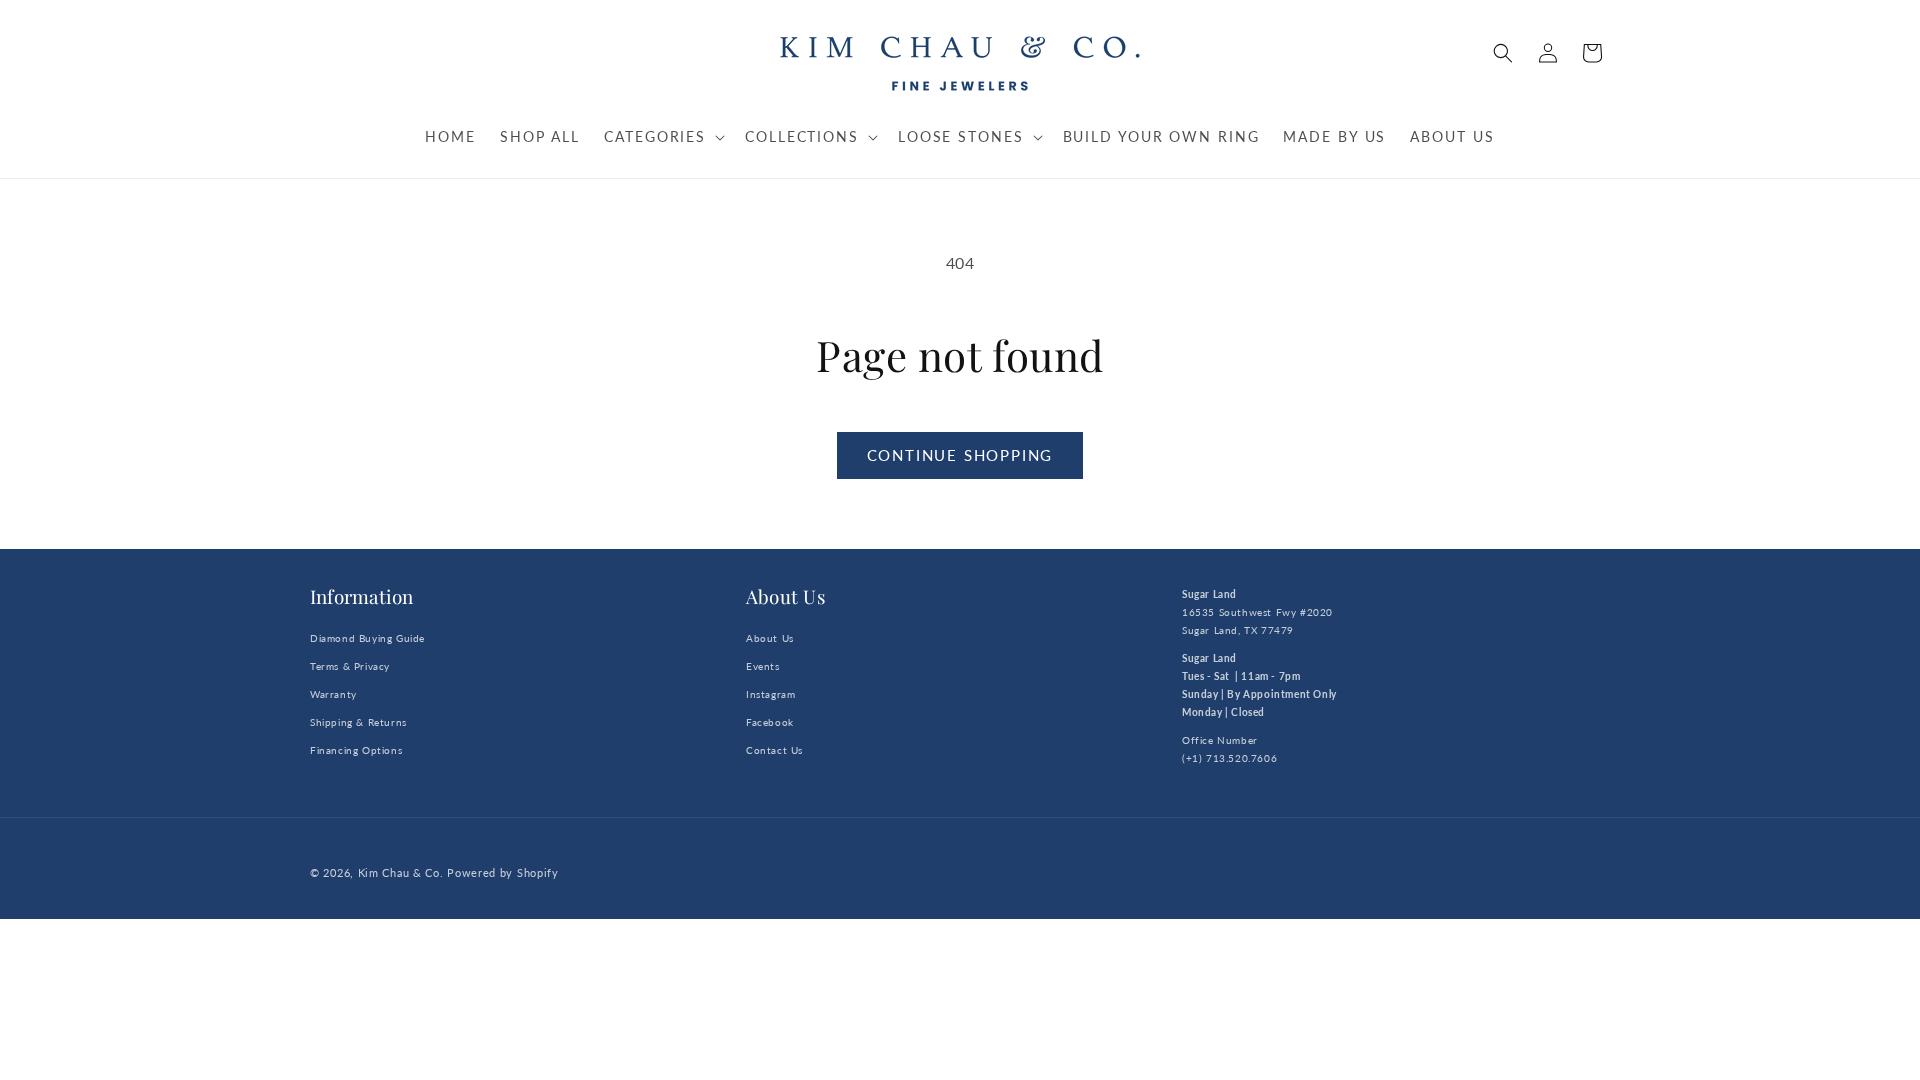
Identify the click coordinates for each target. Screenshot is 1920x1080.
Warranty (333, 694)
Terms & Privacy (350, 666)
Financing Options (356, 750)
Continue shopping (960, 455)
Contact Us (774, 750)
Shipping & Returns (358, 722)
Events (763, 666)
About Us (770, 638)
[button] (1503, 53)
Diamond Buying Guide (367, 638)
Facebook (770, 722)
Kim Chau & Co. (401, 872)
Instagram (770, 694)
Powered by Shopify (503, 872)
